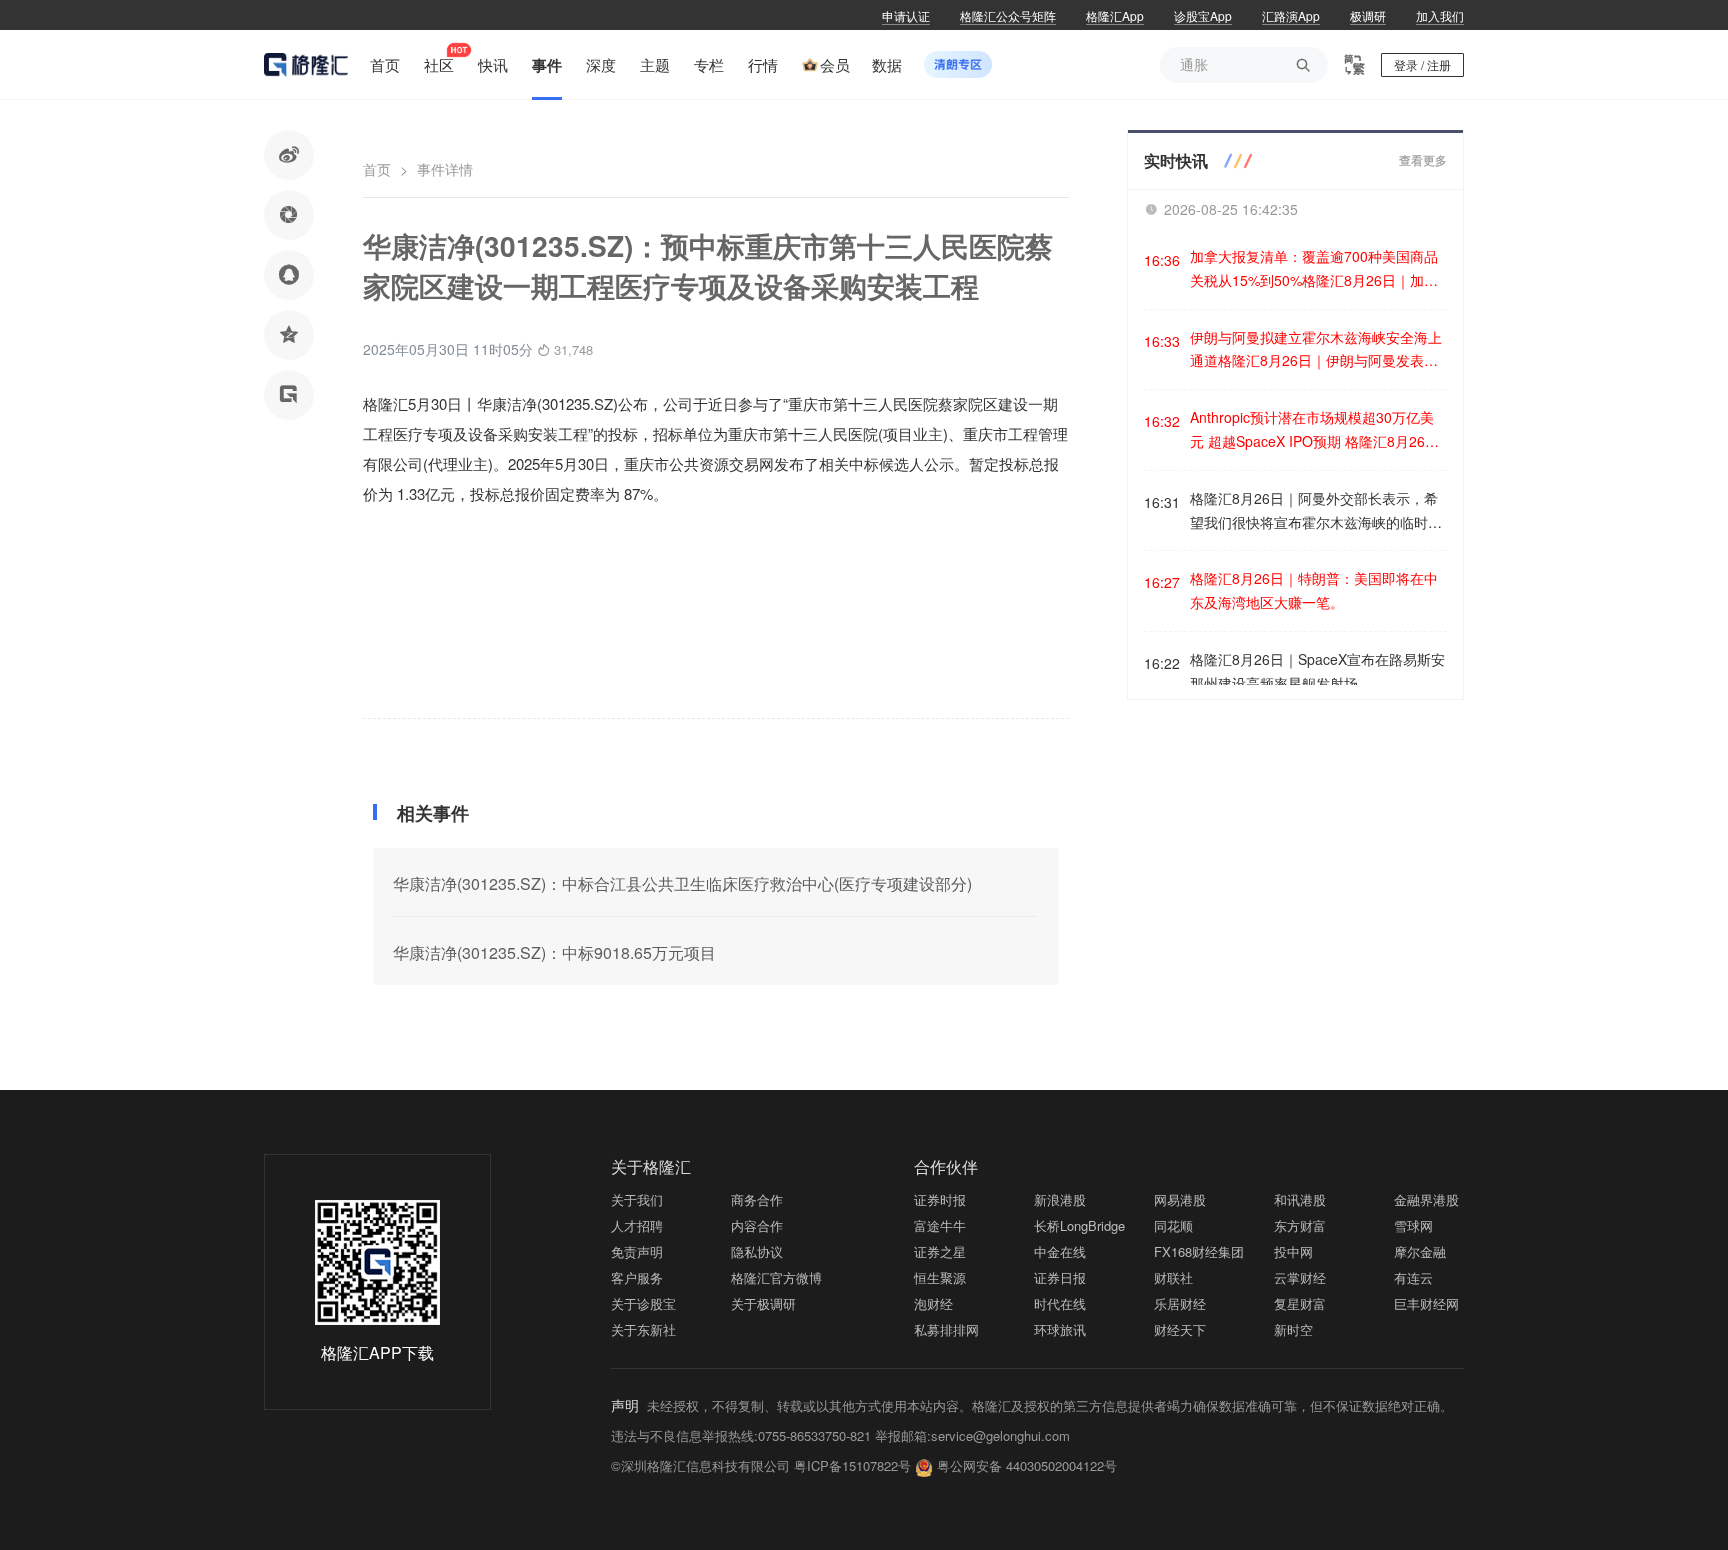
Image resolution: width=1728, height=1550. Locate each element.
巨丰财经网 (1426, 1303)
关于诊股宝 (643, 1303)
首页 (377, 169)
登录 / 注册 (1422, 64)
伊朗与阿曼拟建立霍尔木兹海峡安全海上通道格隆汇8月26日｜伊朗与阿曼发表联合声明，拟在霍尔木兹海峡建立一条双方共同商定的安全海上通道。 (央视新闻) (1316, 350)
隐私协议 (757, 1251)
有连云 (1413, 1277)
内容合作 (757, 1225)
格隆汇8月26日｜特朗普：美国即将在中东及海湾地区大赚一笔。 (1314, 590)
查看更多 (1423, 161)
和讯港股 (1300, 1199)
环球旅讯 (1060, 1329)
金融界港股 (1426, 1199)
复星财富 (1300, 1303)
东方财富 (1300, 1225)
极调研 (1368, 15)
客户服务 (637, 1277)
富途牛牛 (940, 1225)
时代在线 (1060, 1303)
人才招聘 (637, 1225)
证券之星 (940, 1251)
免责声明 (637, 1251)
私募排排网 (946, 1329)
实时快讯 (1176, 160)
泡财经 (933, 1303)
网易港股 (1180, 1199)
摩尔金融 (1420, 1251)
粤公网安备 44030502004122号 (1027, 1465)
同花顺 (1173, 1225)
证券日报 (1060, 1277)
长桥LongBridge (1079, 1225)
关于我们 (637, 1199)
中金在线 (1060, 1251)
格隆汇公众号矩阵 (1008, 15)
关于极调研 (763, 1303)
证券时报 (940, 1199)
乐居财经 (1180, 1303)
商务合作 (757, 1199)
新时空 (1293, 1329)
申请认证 (906, 15)
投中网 (1293, 1251)
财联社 (1173, 1277)
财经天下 (1180, 1329)
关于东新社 (643, 1329)
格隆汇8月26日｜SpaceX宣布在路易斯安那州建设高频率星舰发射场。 (1317, 671)
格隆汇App (1115, 15)
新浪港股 (1060, 1199)
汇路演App (1291, 15)
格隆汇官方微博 (776, 1277)
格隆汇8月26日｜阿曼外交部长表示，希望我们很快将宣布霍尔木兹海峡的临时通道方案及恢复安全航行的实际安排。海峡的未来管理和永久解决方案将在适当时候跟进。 (1316, 511)
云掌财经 (1300, 1277)
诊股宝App (1203, 15)
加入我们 (1440, 15)
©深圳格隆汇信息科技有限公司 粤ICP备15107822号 (763, 1465)
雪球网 (1413, 1225)
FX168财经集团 (1199, 1251)
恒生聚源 (940, 1277)
